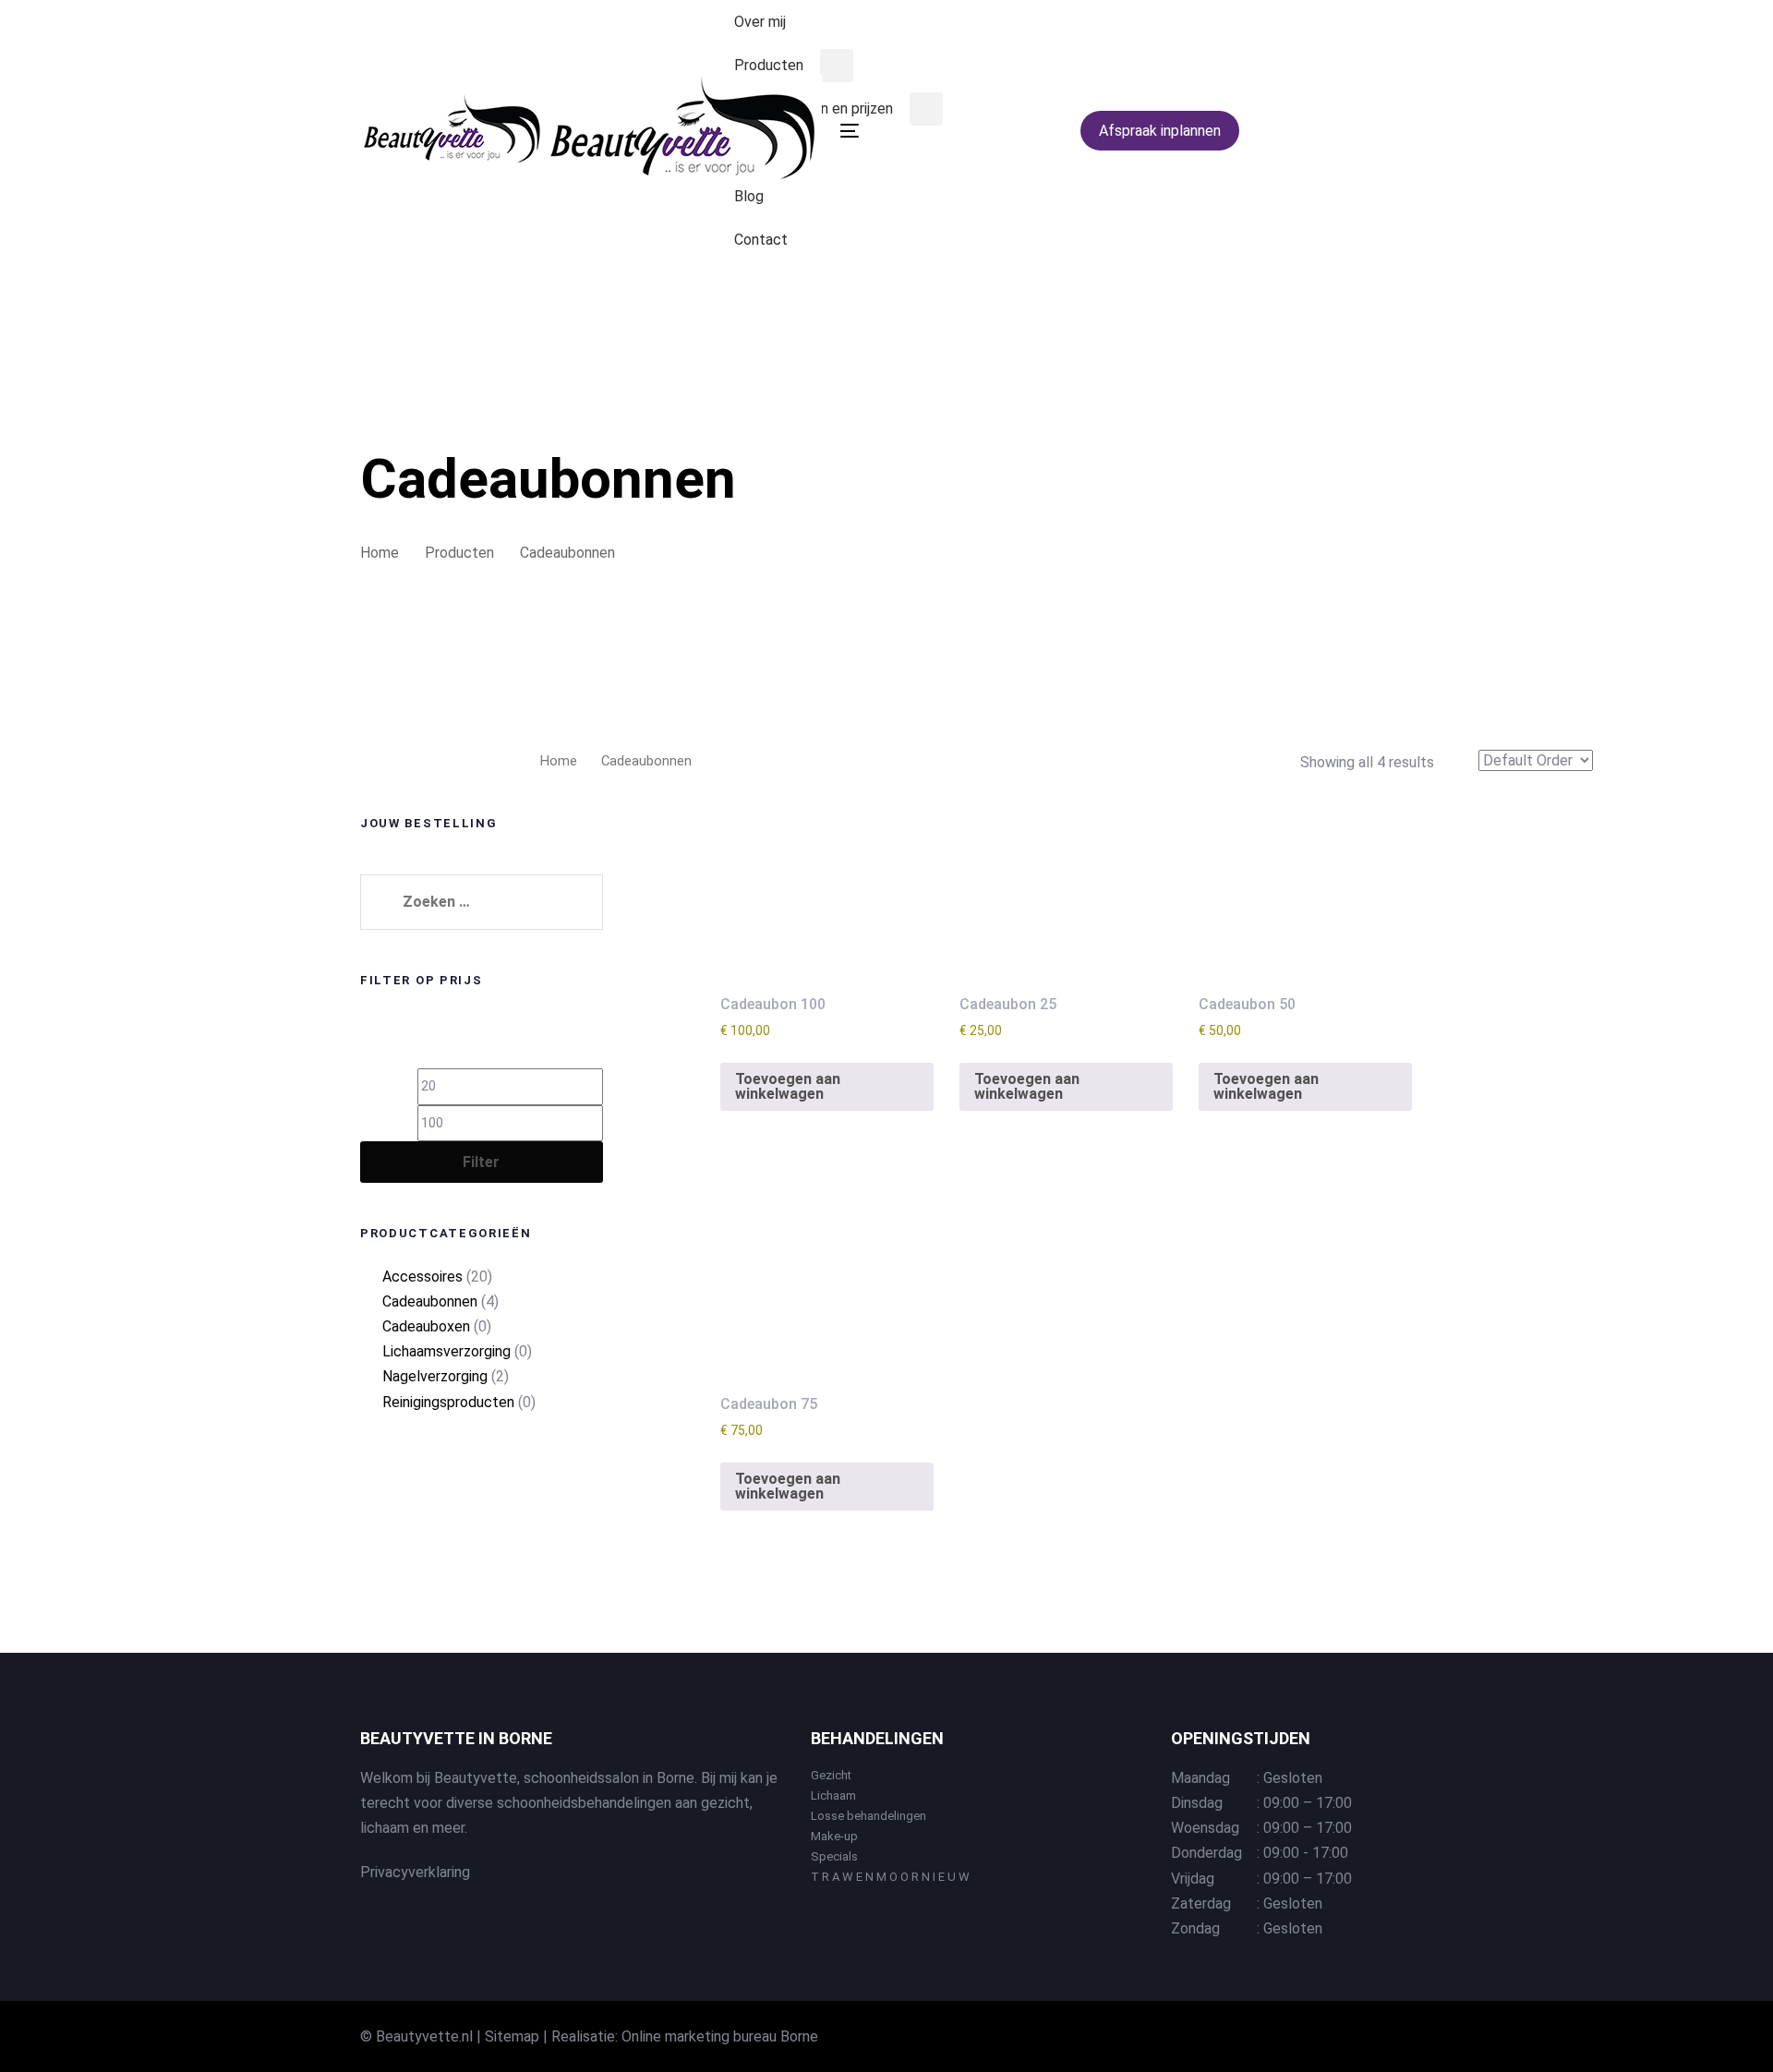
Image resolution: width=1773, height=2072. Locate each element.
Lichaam (833, 1795)
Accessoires (422, 1277)
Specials (834, 1856)
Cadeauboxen (426, 1326)
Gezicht (831, 1775)
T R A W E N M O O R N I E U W (890, 1877)
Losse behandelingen (868, 1816)
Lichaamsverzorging (446, 1351)
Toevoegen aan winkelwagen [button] (788, 1086)
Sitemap (512, 2036)
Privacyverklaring (415, 1872)
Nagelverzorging (435, 1376)
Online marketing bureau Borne (720, 2036)
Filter (481, 1162)
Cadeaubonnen (430, 1301)
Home (559, 761)
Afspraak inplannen (1160, 131)
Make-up (834, 1836)
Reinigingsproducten (448, 1402)
